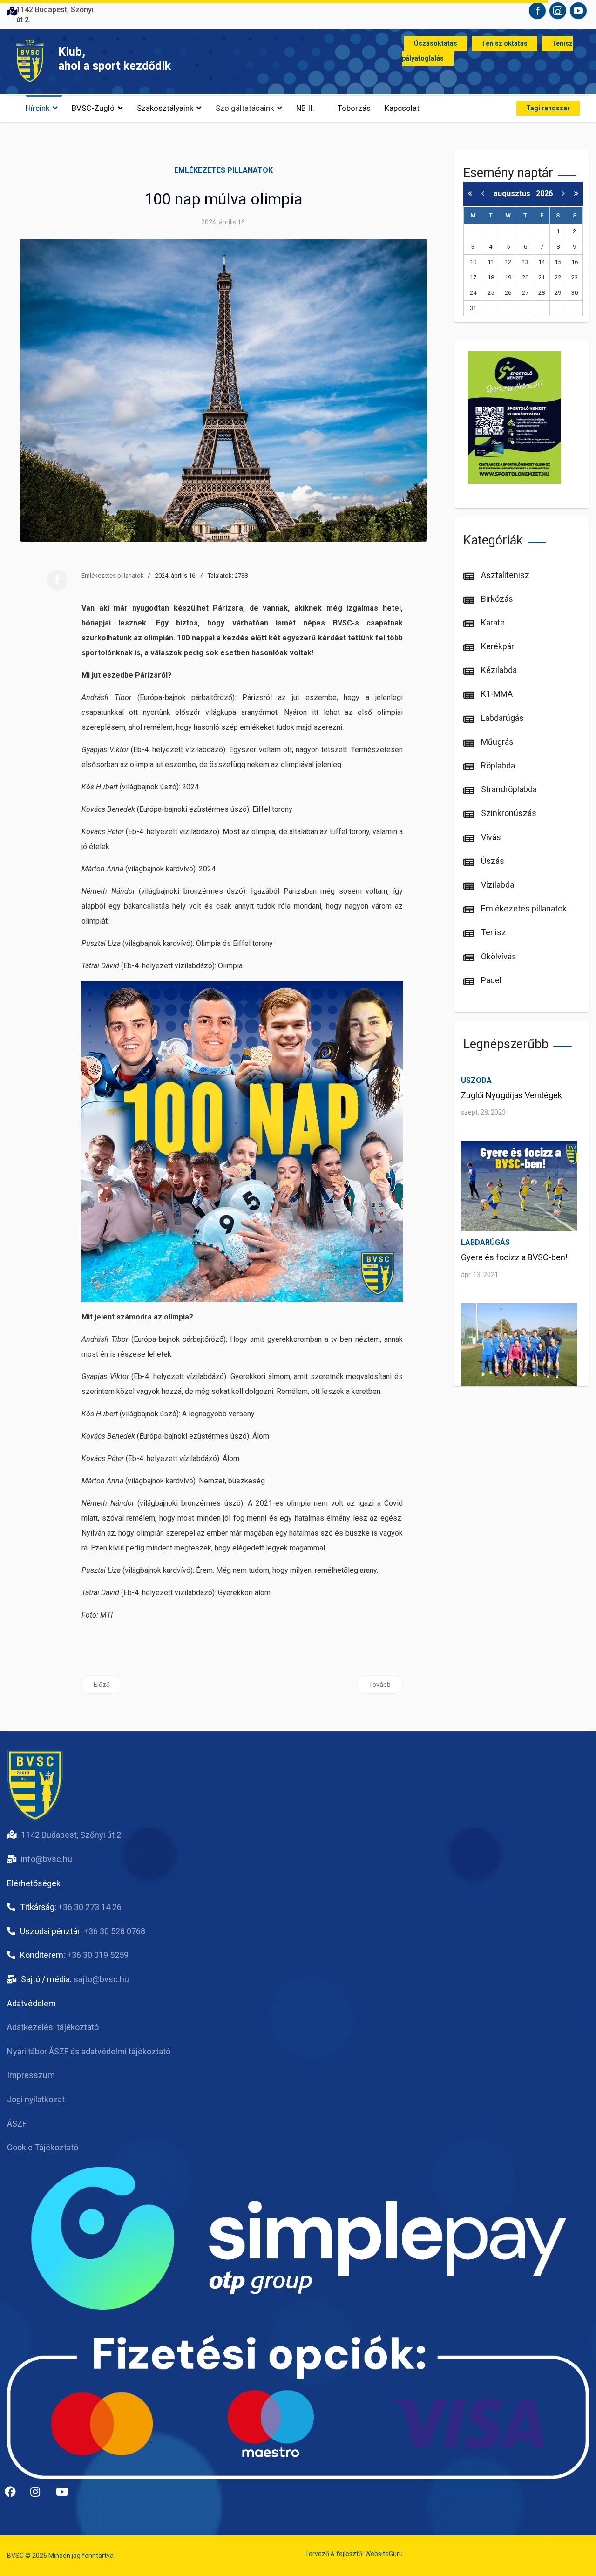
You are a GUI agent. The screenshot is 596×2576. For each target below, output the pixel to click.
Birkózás (496, 599)
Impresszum (31, 2075)
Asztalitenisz (504, 575)
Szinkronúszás (508, 813)
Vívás (490, 837)
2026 (544, 194)
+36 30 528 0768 (115, 1931)
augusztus (515, 194)
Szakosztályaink (165, 108)
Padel (490, 980)
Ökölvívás (498, 956)
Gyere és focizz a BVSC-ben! (514, 1257)
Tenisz (493, 932)
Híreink (37, 108)
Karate (492, 622)
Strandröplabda (508, 789)
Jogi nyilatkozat (36, 2099)
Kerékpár (497, 646)
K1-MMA (496, 694)
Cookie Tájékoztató (43, 2147)
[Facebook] (57, 580)
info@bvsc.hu (47, 1859)
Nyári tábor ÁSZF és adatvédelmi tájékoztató (89, 2051)
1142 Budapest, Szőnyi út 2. (72, 1835)
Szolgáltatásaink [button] (245, 108)
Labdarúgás (501, 718)
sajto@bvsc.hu (101, 1979)
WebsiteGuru (384, 2554)
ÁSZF (17, 2124)
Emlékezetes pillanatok (223, 170)
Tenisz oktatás (505, 43)
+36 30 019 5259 (98, 1955)
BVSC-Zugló (93, 108)
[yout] (65, 2495)
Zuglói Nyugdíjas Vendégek (511, 1095)
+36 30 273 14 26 (90, 1907)
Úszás (492, 861)
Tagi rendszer (548, 108)
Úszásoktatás (436, 43)
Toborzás (354, 108)
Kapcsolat (402, 108)
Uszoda (476, 1080)
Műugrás (496, 742)
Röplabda (497, 765)
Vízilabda (497, 885)
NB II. (305, 108)
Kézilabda (498, 670)
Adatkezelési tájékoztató (53, 2027)
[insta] (40, 2495)
